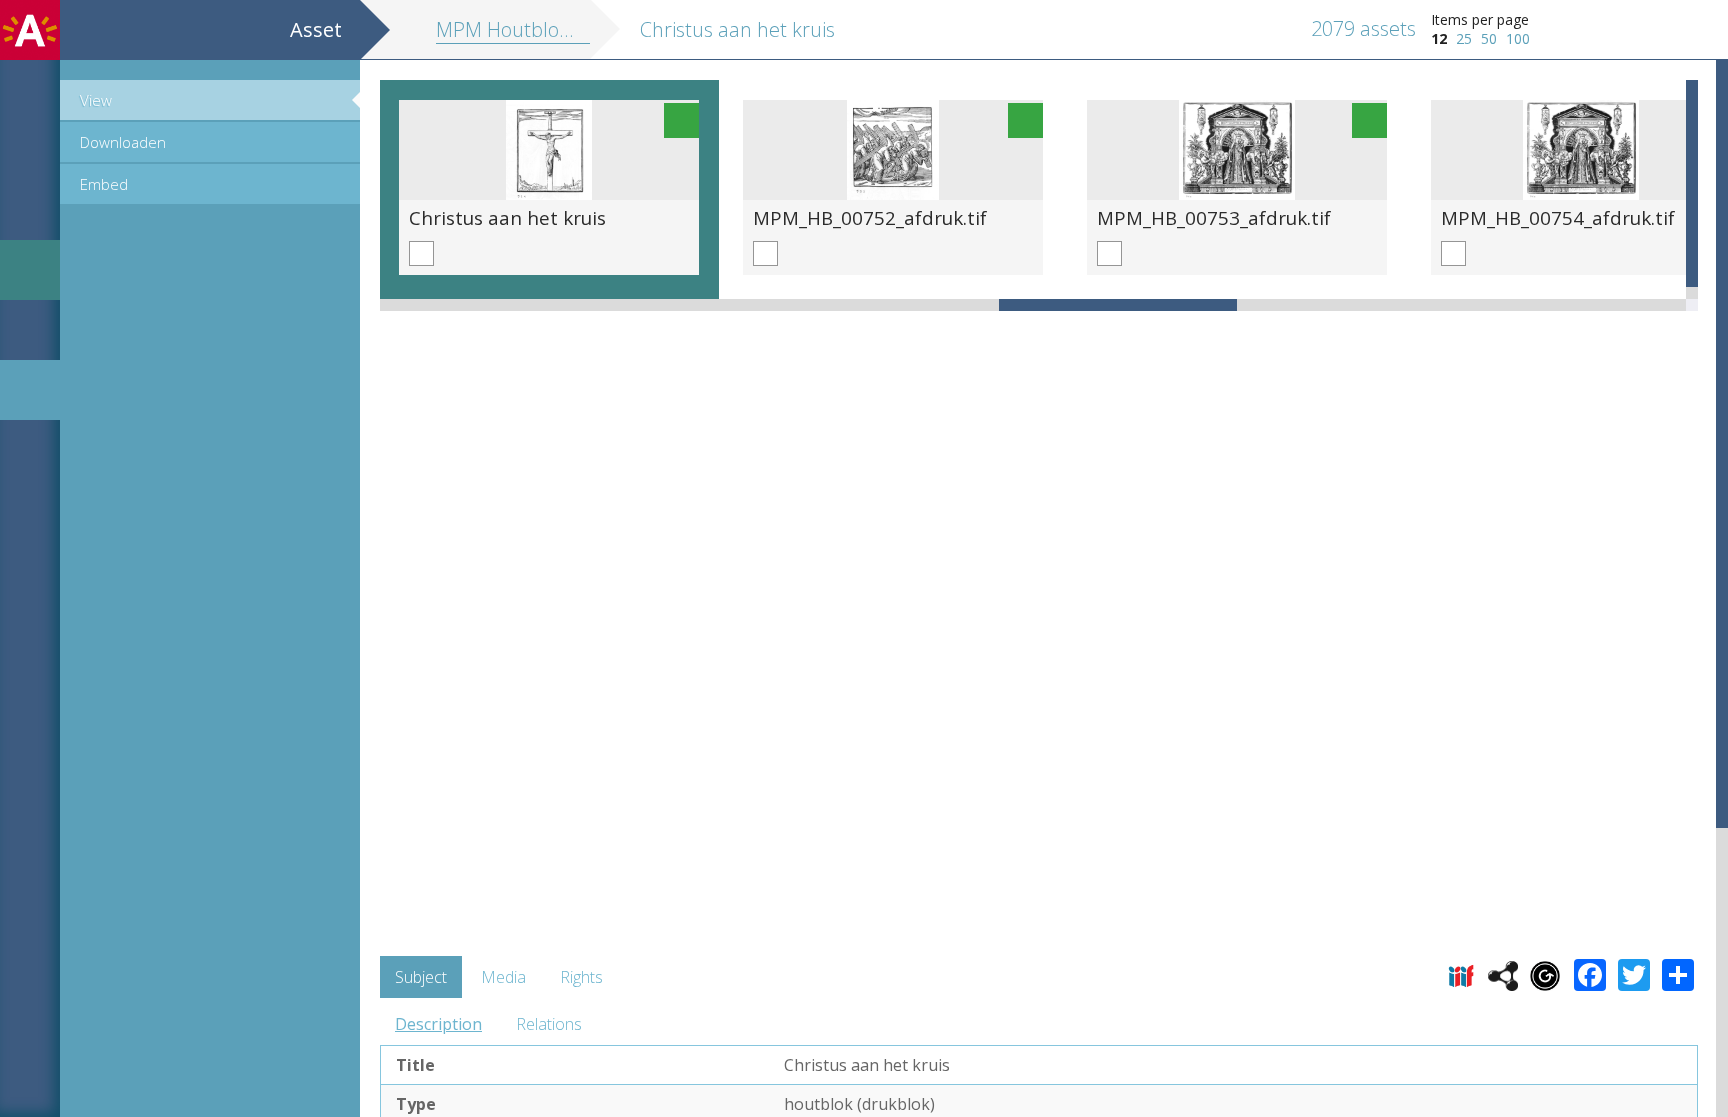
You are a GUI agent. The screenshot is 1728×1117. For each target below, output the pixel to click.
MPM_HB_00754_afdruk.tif (1558, 217)
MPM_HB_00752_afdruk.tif (870, 217)
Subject (421, 977)
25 (1464, 38)
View (96, 100)
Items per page (1480, 19)
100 (1518, 38)
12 (1439, 38)
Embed (104, 184)
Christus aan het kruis (507, 217)
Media (503, 977)
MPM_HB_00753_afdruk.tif (1214, 217)
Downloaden (123, 142)
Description (438, 1024)
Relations (549, 1024)
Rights (581, 977)
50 (1489, 38)
